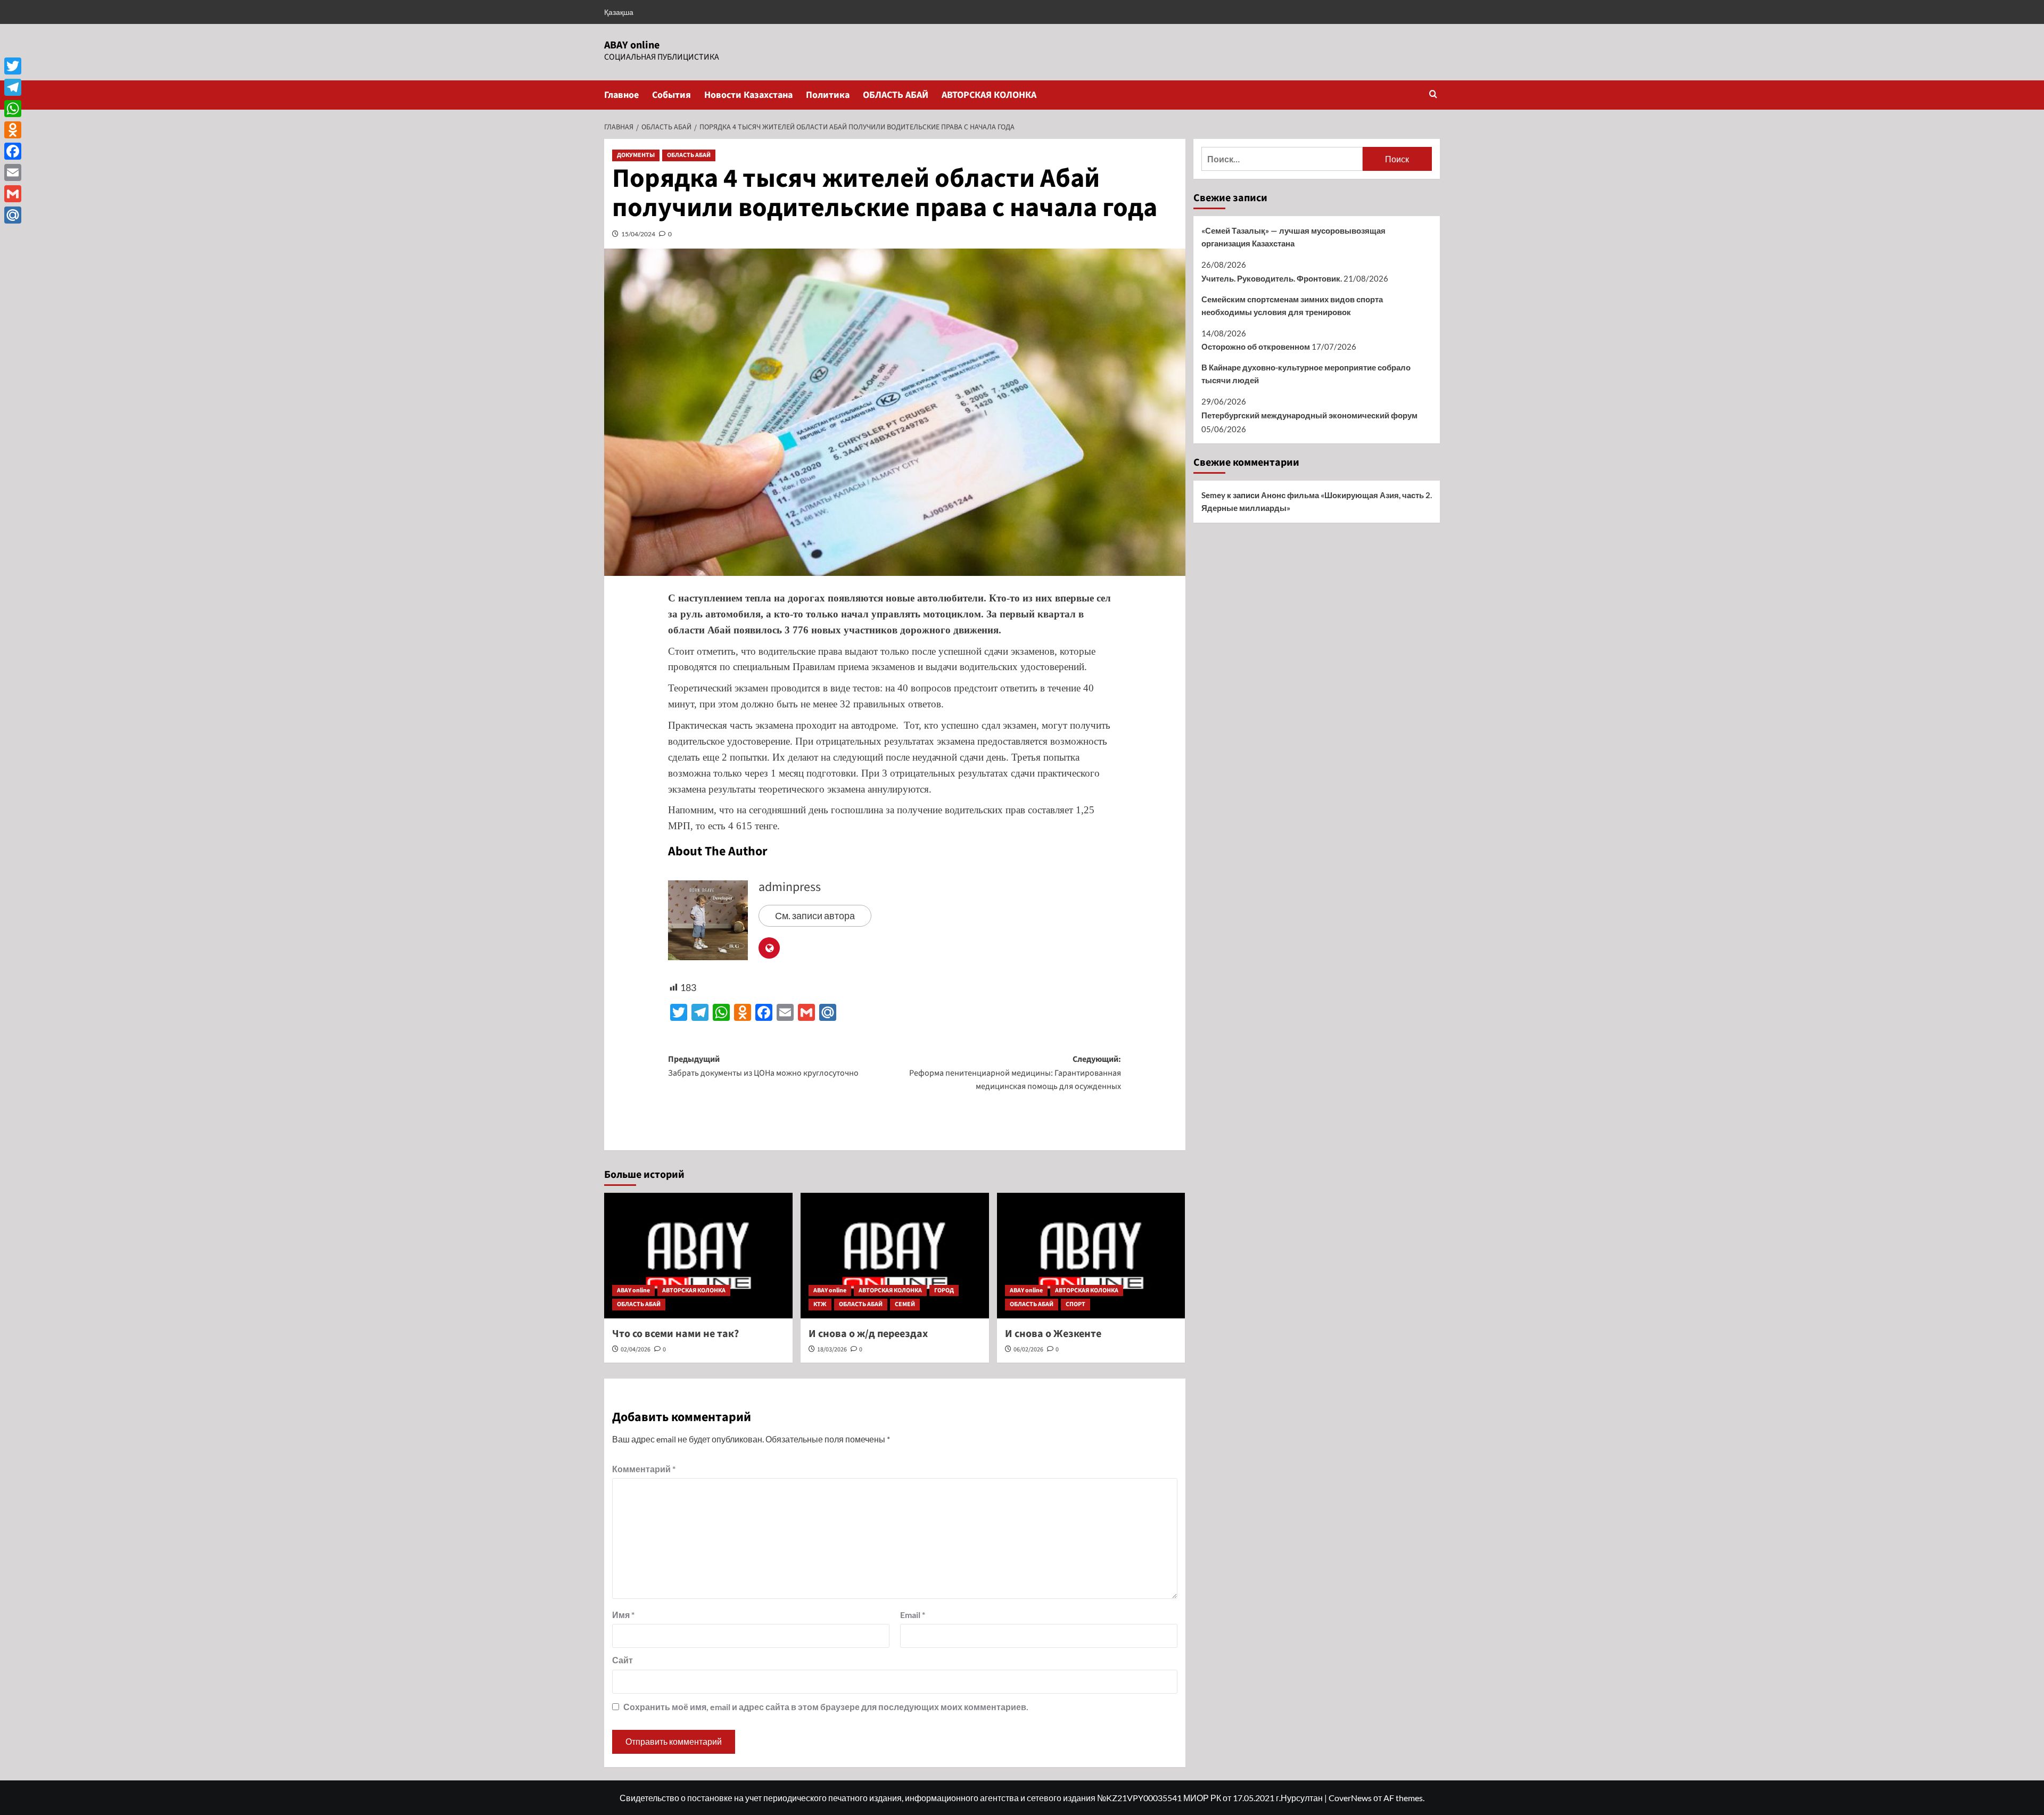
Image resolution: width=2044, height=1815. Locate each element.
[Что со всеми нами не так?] (698, 1256)
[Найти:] (1282, 159)
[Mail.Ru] (13, 215)
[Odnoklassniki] (13, 130)
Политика (828, 95)
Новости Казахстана (748, 95)
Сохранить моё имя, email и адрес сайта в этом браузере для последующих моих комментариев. (826, 1707)
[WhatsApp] (13, 109)
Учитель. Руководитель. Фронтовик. (1272, 278)
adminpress (790, 887)
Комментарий (644, 1469)
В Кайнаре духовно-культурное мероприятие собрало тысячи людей (1306, 374)
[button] (1433, 95)
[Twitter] (13, 66)
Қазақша (619, 12)
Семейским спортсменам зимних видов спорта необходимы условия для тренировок (1292, 306)
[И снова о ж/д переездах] (895, 1256)
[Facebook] (13, 151)
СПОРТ (1075, 1304)
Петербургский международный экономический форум (1309, 415)
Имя (623, 1615)
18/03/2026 (832, 1350)
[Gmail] (13, 194)
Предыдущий (763, 1066)
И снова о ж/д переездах (868, 1334)
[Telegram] (13, 87)
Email (913, 1615)
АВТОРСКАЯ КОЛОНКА (989, 95)
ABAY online (632, 45)
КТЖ (820, 1304)
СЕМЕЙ (905, 1304)
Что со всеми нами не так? (675, 1334)
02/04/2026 (636, 1350)
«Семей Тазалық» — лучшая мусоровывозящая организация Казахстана (1293, 237)
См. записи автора (815, 915)
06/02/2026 (1028, 1350)
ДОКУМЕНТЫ (636, 155)
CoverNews (1350, 1798)
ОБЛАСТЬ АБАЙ (896, 95)
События (671, 95)
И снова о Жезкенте (1053, 1334)
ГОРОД (944, 1290)
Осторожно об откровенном (1256, 346)
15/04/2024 (638, 234)
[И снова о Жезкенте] (1091, 1256)
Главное (621, 95)
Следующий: (1015, 1073)
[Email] (13, 172)
